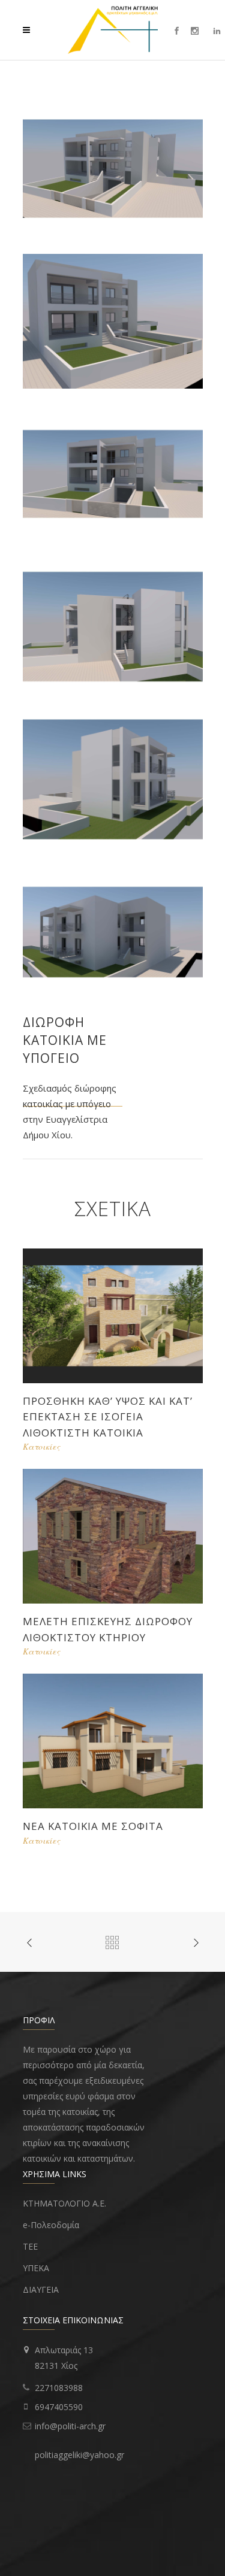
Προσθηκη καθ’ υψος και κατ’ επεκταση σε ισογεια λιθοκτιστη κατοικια (108, 1417)
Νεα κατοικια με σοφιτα (93, 1826)
